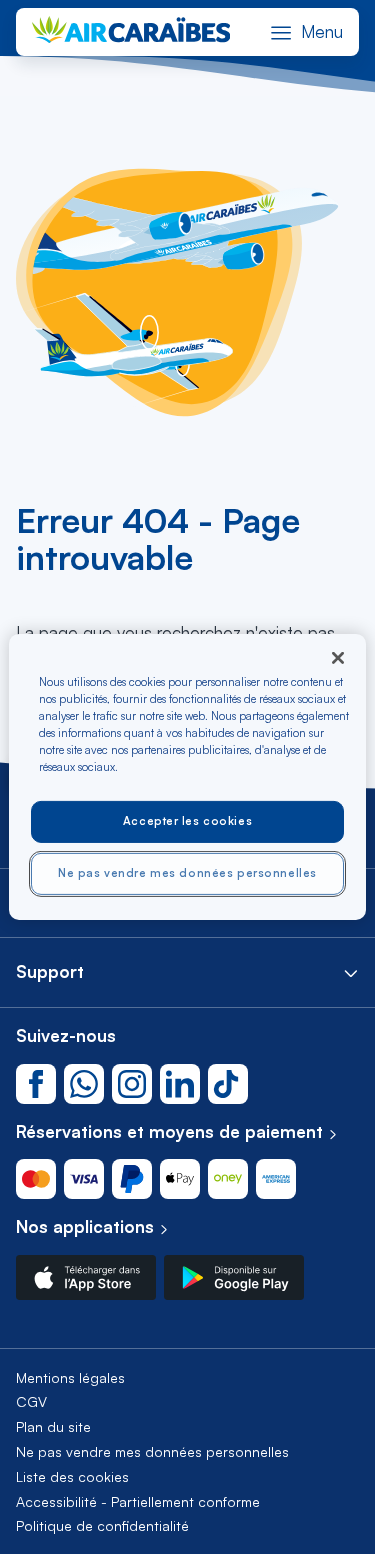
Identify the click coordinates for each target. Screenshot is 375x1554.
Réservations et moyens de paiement (169, 1131)
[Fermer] (338, 658)
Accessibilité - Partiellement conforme (138, 1501)
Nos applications (85, 1226)
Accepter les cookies (187, 821)
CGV (31, 1401)
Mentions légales (70, 1377)
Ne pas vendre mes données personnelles (152, 1451)
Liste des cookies (72, 1476)
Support (50, 971)
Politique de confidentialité (102, 1525)
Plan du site (53, 1426)
